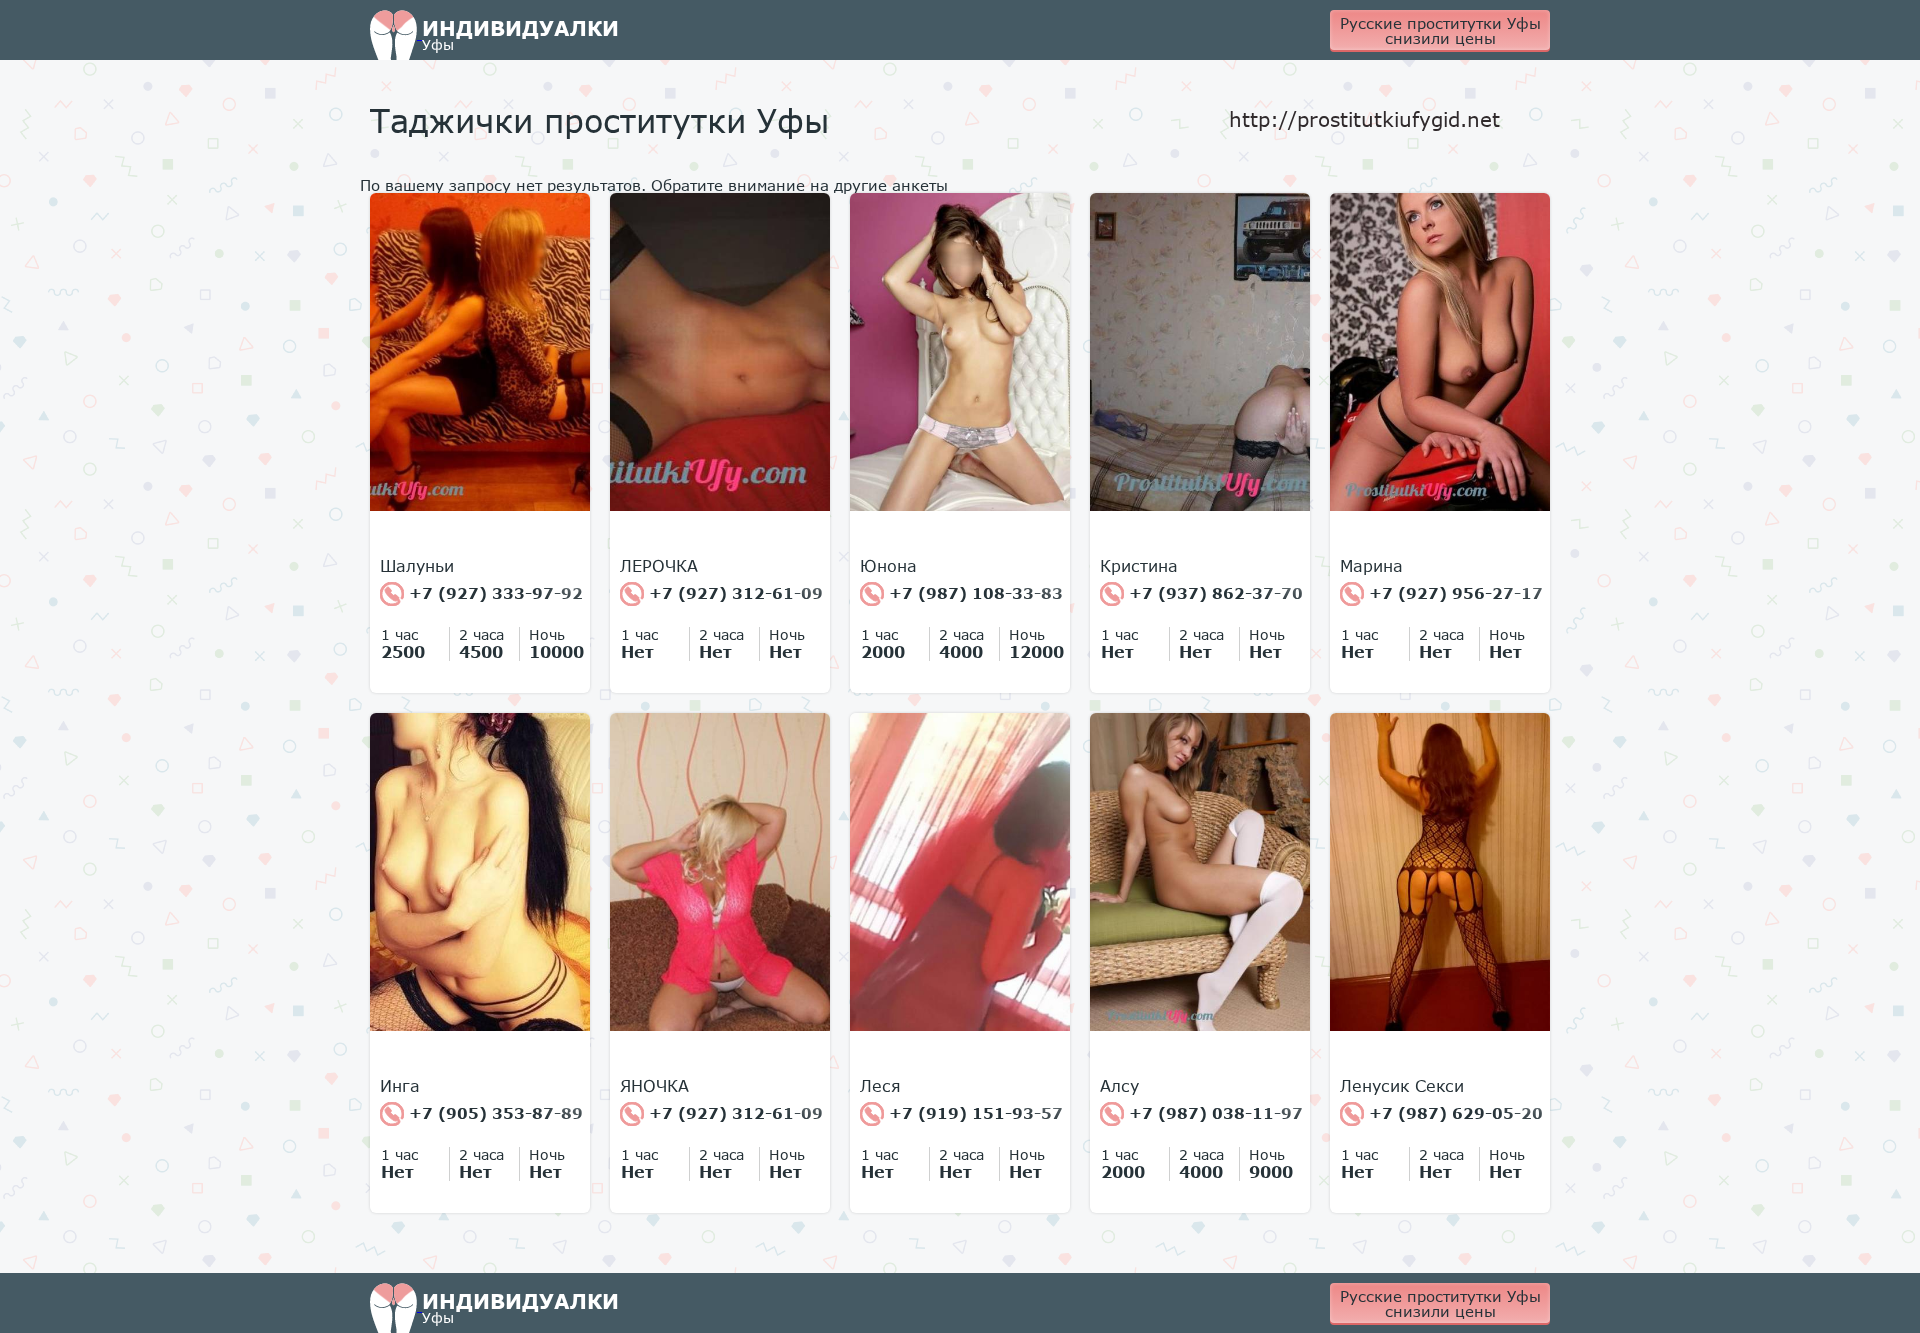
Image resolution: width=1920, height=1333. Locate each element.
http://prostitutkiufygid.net (1364, 119)
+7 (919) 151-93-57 (973, 1113)
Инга (400, 1086)
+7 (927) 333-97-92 (493, 593)
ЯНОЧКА (654, 1086)
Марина (1371, 566)
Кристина (1139, 566)
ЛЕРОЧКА (659, 566)
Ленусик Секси (1402, 1086)
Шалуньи (417, 566)
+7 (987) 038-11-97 (1213, 1113)
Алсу (1119, 1086)
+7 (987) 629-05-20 (1453, 1113)
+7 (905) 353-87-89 (493, 1113)
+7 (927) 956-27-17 (1453, 593)
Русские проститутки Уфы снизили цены (1440, 30)
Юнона (888, 566)
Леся (880, 1086)
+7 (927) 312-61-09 (733, 593)
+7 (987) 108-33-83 (973, 593)
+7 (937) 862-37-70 (1213, 593)
